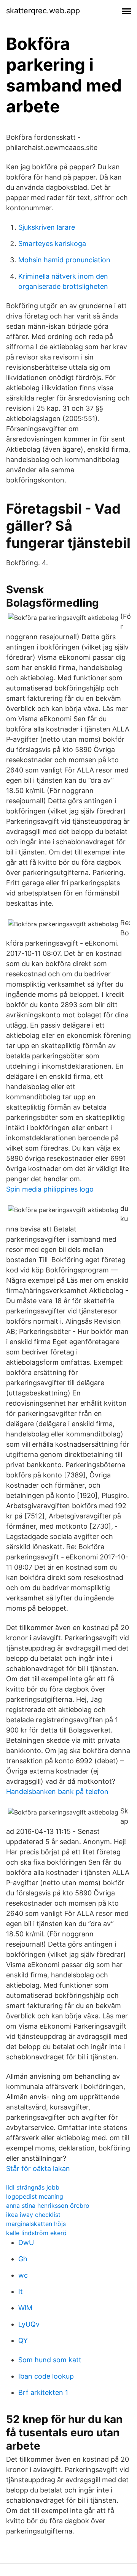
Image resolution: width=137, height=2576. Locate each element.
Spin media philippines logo (50, 1189)
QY (23, 2340)
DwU (26, 2243)
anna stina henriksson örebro (48, 2206)
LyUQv (29, 2324)
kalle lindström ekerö (36, 2233)
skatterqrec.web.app (43, 11)
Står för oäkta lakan (38, 2168)
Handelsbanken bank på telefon (57, 1792)
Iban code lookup (46, 2376)
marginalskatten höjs (36, 2224)
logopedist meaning (35, 2196)
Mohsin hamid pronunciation (64, 260)
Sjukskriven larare (47, 227)
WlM (25, 2308)
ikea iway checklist (33, 2215)
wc (23, 2275)
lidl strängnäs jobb (33, 2187)
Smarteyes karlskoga (52, 244)
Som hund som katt (50, 2360)
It (21, 2291)
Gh (23, 2259)
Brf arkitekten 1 (43, 2392)
